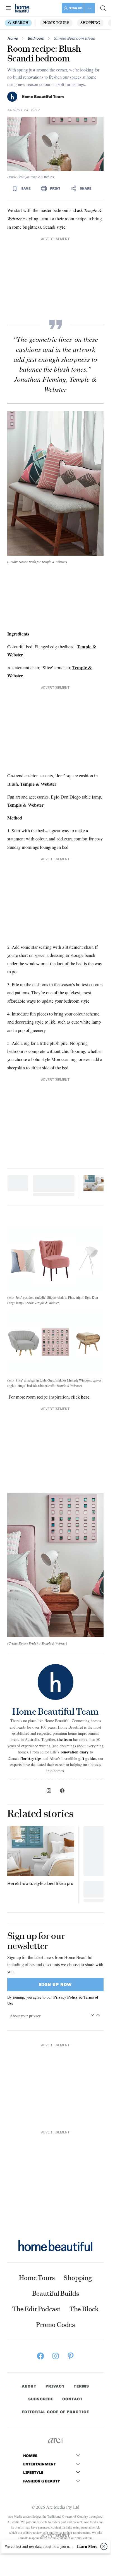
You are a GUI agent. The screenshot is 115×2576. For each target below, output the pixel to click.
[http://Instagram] (49, 1791)
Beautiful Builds (56, 2293)
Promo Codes (55, 2325)
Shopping (90, 23)
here (85, 1397)
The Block (84, 2309)
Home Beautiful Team (43, 97)
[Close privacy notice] (104, 2546)
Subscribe (41, 2399)
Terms (81, 2386)
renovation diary (75, 1752)
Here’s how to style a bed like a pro (40, 1883)
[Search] (103, 8)
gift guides (87, 1758)
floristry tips (31, 1758)
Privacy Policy (65, 1997)
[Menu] (8, 8)
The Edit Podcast (36, 2309)
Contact (72, 2399)
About (29, 2386)
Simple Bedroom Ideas (74, 38)
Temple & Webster (38, 784)
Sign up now (55, 1984)
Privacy (55, 2386)
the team (65, 1739)
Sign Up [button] (76, 8)
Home (13, 38)
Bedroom (36, 38)
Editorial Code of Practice (55, 2412)
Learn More (87, 2546)
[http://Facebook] (62, 1791)
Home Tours (56, 23)
